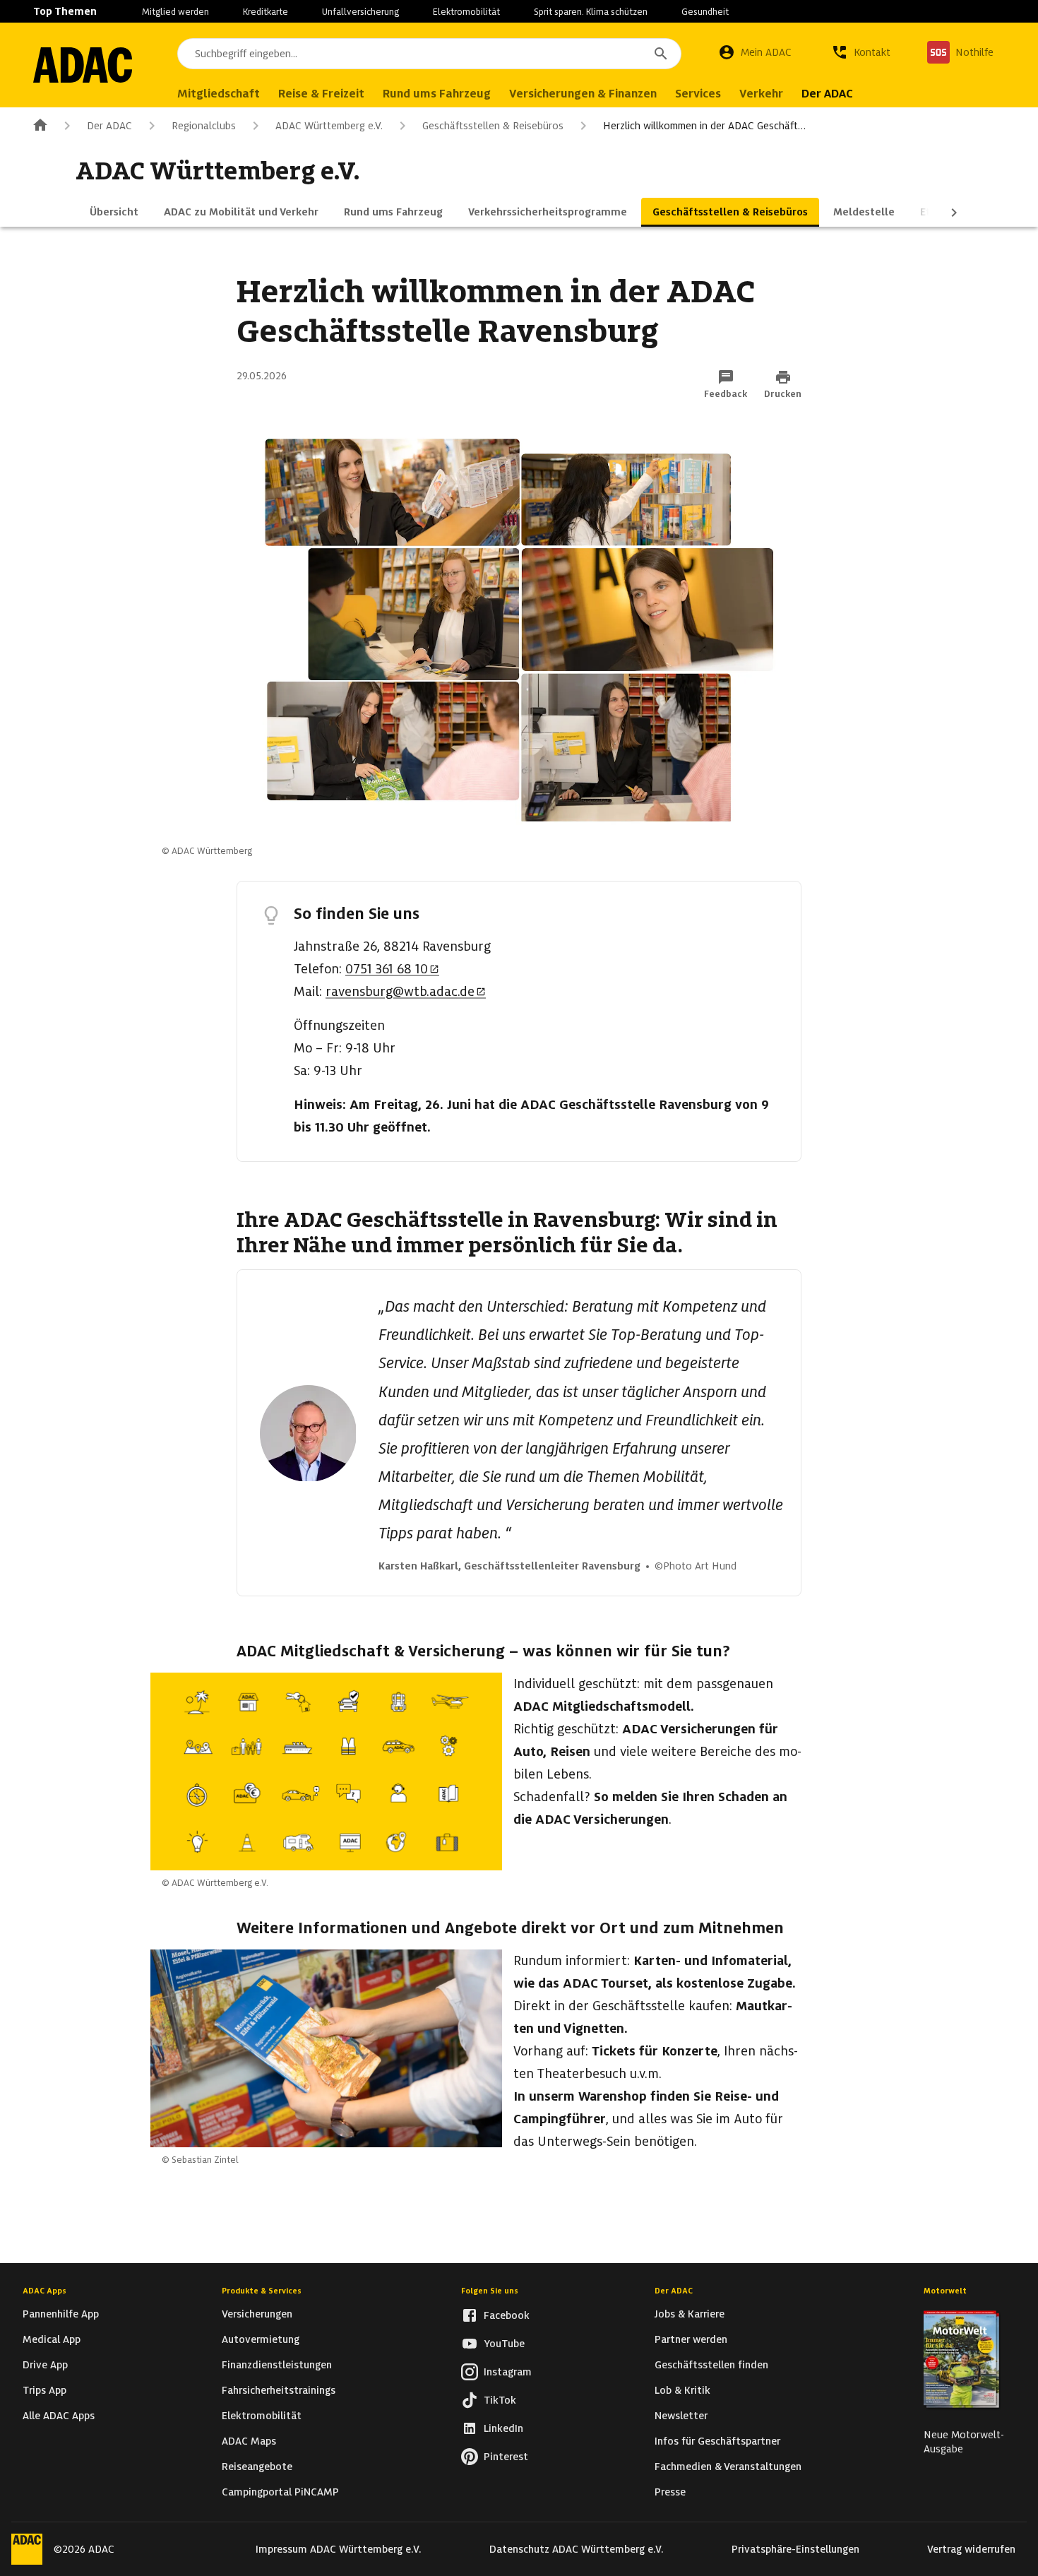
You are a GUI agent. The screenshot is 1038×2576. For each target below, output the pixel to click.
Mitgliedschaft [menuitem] (219, 94)
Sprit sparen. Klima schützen (591, 12)
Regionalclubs (204, 126)
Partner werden (691, 2339)
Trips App (44, 2390)
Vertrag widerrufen (971, 2549)
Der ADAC (109, 126)
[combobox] (429, 54)
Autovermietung (261, 2339)
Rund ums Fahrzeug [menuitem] (437, 94)
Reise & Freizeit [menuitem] (321, 94)
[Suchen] (661, 54)
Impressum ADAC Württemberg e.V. (339, 2549)
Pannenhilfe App (61, 2314)
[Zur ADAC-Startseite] (83, 65)
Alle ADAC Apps (59, 2416)
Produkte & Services (262, 2291)
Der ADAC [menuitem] (827, 94)
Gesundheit (705, 12)
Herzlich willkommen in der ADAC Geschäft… (704, 126)
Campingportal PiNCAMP (280, 2492)
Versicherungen (257, 2314)
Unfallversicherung (360, 12)
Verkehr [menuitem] (761, 94)
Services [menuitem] (698, 94)
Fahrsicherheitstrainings (279, 2390)
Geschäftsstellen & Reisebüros (493, 126)
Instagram (508, 2372)
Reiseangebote (257, 2467)
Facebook (507, 2315)
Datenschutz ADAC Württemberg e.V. (577, 2549)
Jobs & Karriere (690, 2314)
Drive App (45, 2365)
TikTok (500, 2400)
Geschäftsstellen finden (711, 2365)
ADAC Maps (249, 2441)
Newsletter (681, 2416)
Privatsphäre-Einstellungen (795, 2549)
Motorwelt (945, 2291)
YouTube (504, 2344)
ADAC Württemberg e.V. (329, 126)
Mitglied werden (175, 12)
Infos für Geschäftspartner (717, 2441)
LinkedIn (503, 2428)
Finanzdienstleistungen (277, 2365)
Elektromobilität (466, 12)
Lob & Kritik (682, 2390)
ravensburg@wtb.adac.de (400, 991)
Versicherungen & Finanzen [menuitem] (583, 94)
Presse (670, 2492)
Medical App (52, 2339)
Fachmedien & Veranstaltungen (728, 2467)
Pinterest (506, 2457)
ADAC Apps (44, 2291)
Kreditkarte (266, 12)
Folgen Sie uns (490, 2291)
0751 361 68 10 (387, 969)
